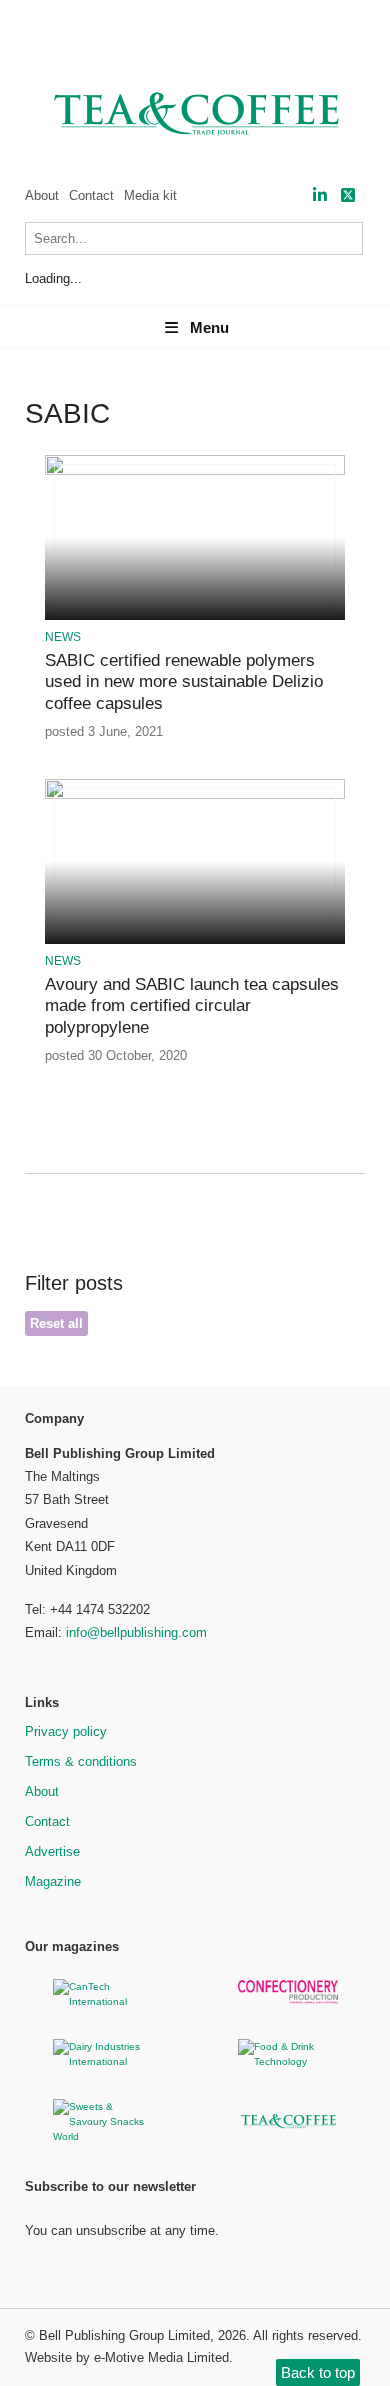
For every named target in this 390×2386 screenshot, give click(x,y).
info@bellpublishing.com (136, 1632)
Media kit (150, 195)
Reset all (56, 1323)
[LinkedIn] (320, 195)
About (42, 195)
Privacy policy (66, 1731)
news (63, 637)
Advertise (52, 1851)
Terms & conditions (81, 1761)
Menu (209, 327)
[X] (348, 195)
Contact (91, 195)
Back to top (318, 2372)
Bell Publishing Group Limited (124, 2335)
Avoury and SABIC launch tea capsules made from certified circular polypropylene (192, 1006)
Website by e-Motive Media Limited (127, 2357)
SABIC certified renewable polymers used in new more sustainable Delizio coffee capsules (184, 682)
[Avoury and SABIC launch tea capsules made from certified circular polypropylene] (195, 795)
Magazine (53, 1881)
